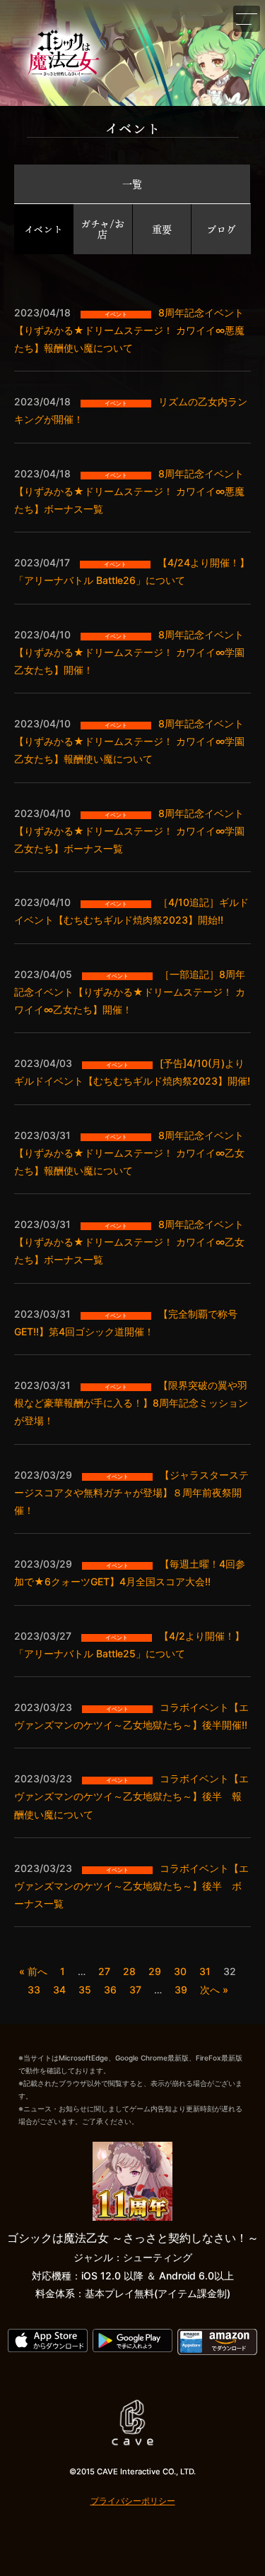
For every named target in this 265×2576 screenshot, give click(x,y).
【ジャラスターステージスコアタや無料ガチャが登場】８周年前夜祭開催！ (131, 1492)
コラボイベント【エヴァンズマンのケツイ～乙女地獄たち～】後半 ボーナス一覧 (131, 1886)
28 (129, 1971)
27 (104, 1971)
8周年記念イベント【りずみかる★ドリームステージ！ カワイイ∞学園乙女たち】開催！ (129, 652)
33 (34, 1990)
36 (110, 1990)
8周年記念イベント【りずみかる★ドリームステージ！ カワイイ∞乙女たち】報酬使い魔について (129, 1153)
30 (180, 1971)
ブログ (221, 229)
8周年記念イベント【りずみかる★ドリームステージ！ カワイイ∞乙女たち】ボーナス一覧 (129, 1242)
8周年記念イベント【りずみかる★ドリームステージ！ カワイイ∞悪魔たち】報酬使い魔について (129, 330)
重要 (162, 229)
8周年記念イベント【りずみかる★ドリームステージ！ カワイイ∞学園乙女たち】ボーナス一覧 (129, 831)
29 (155, 1971)
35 (85, 1990)
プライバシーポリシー (133, 2501)
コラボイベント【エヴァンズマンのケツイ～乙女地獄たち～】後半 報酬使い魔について (131, 1796)
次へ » (214, 1990)
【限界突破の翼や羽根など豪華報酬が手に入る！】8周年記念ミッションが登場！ (131, 1403)
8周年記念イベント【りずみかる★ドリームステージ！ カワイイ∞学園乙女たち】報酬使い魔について (129, 741)
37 (135, 1990)
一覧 (132, 184)
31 (205, 1971)
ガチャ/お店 (102, 229)
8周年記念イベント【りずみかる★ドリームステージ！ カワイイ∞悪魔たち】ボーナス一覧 (129, 491)
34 (59, 1990)
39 (181, 1990)
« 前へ (33, 1971)
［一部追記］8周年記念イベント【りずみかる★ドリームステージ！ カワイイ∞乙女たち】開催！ (130, 992)
